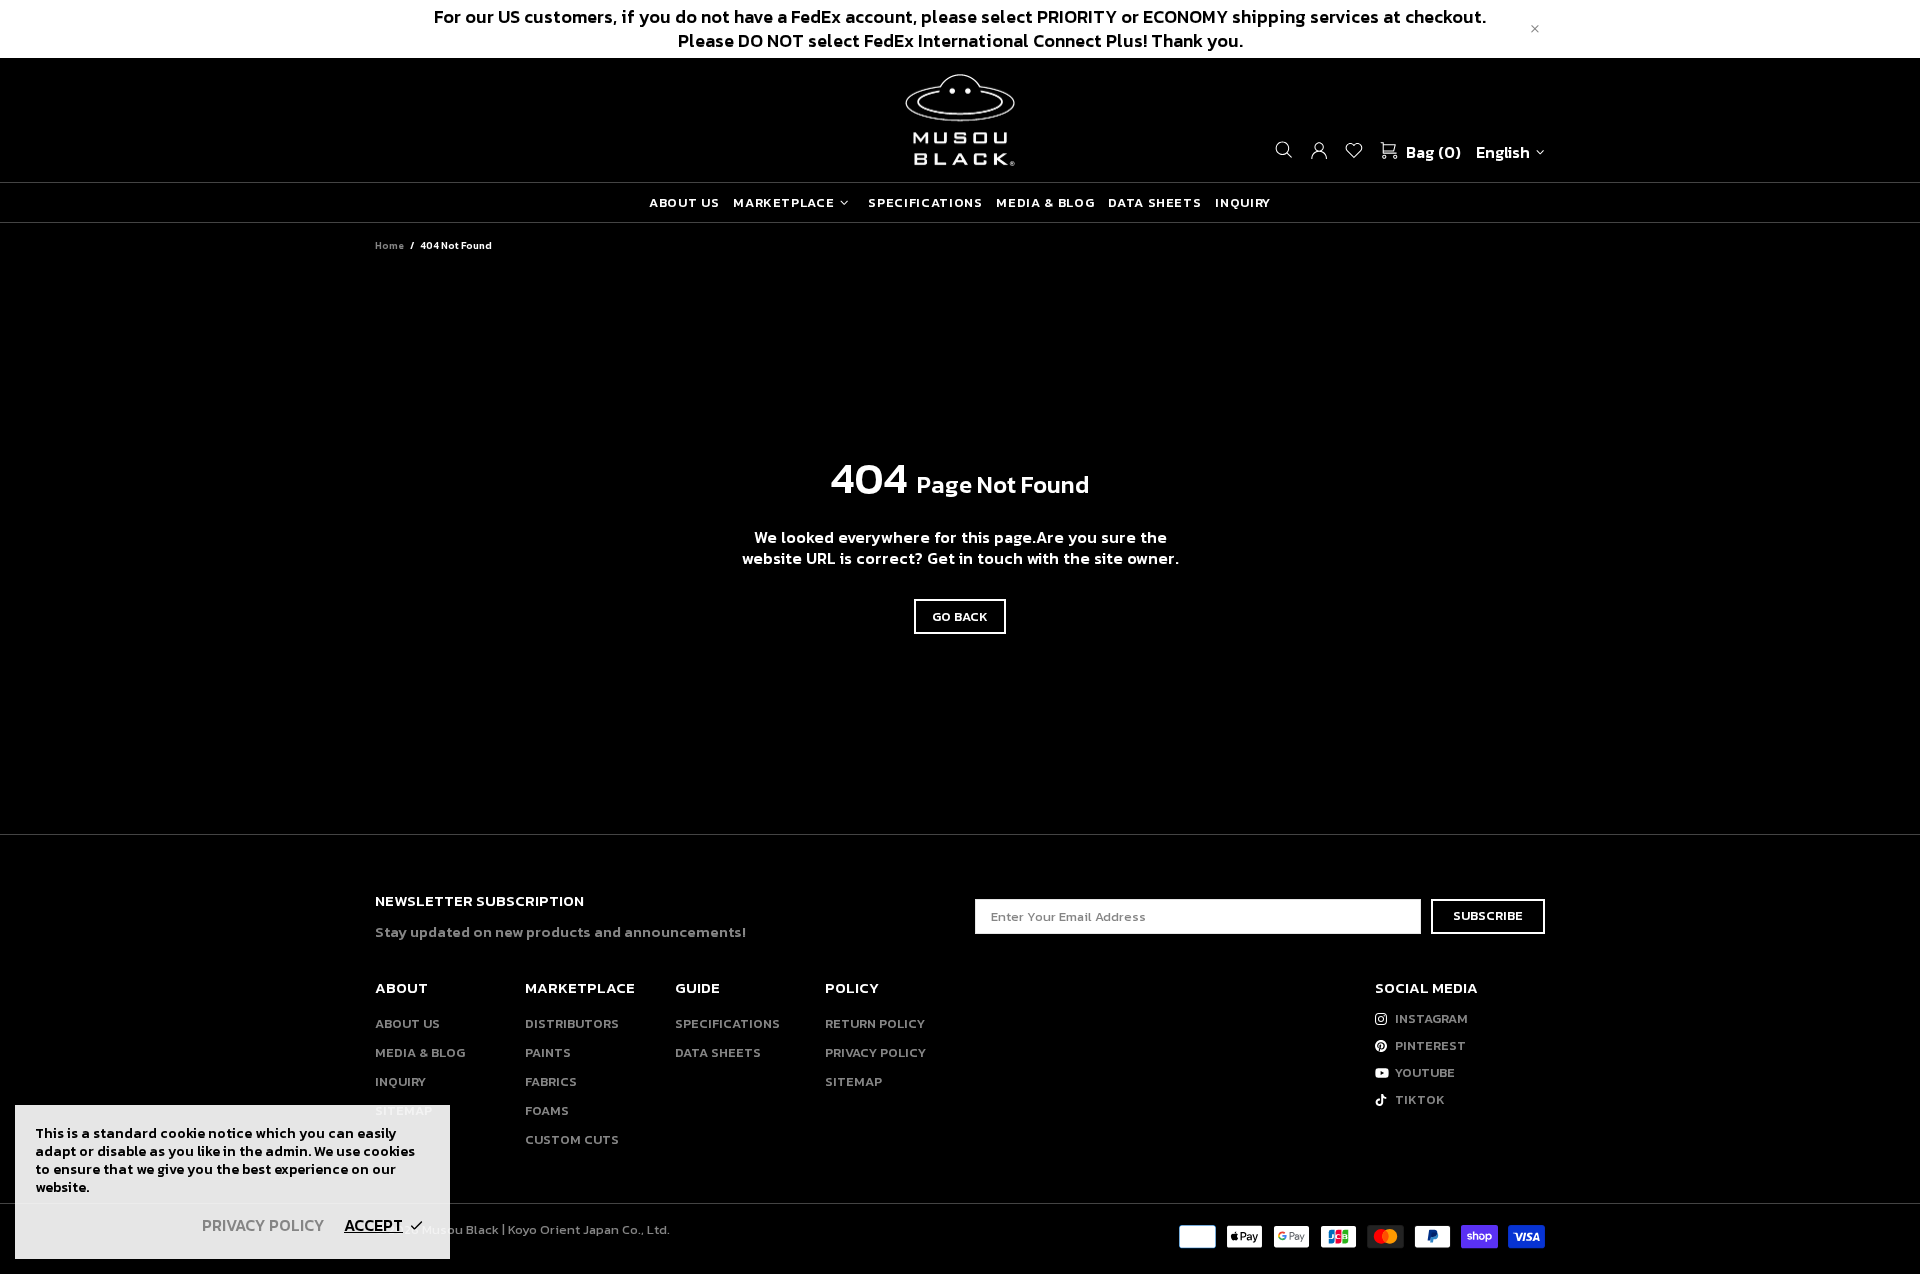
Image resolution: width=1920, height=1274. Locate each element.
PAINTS (548, 1052)
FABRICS (551, 1081)
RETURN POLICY (875, 1023)
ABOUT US (407, 1023)
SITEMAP (853, 1081)
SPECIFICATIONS (727, 1023)
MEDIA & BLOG (420, 1052)
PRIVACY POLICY (875, 1052)
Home (389, 245)
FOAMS (547, 1110)
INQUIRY (400, 1081)
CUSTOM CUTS (572, 1139)
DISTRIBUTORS (572, 1023)
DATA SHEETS (718, 1052)
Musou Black (960, 120)
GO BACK (960, 616)
